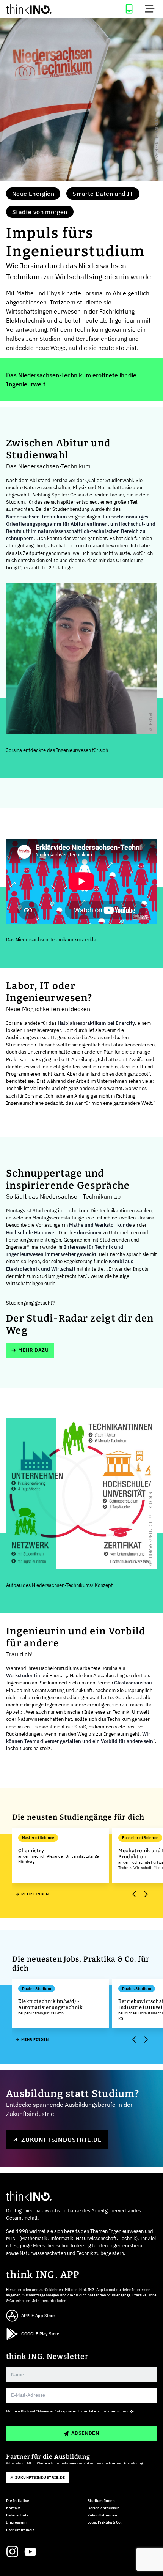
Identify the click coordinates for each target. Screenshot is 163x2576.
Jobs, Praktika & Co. (105, 2522)
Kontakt (13, 2508)
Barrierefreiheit (20, 2530)
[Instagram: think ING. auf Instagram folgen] (12, 2552)
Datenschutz (17, 2515)
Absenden (85, 2433)
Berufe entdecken (103, 2508)
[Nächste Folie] (145, 1894)
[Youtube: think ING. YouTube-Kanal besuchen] (30, 2552)
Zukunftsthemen (102, 2515)
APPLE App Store (38, 2316)
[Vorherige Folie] (134, 1894)
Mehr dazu (34, 1350)
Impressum (16, 2522)
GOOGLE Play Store (40, 2334)
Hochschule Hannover (31, 1233)
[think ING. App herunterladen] (129, 9)
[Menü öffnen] (150, 9)
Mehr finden (35, 1894)
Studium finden (101, 2501)
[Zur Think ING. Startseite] (41, 9)
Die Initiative (18, 2501)
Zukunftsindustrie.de (62, 2140)
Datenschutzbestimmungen (112, 2411)
